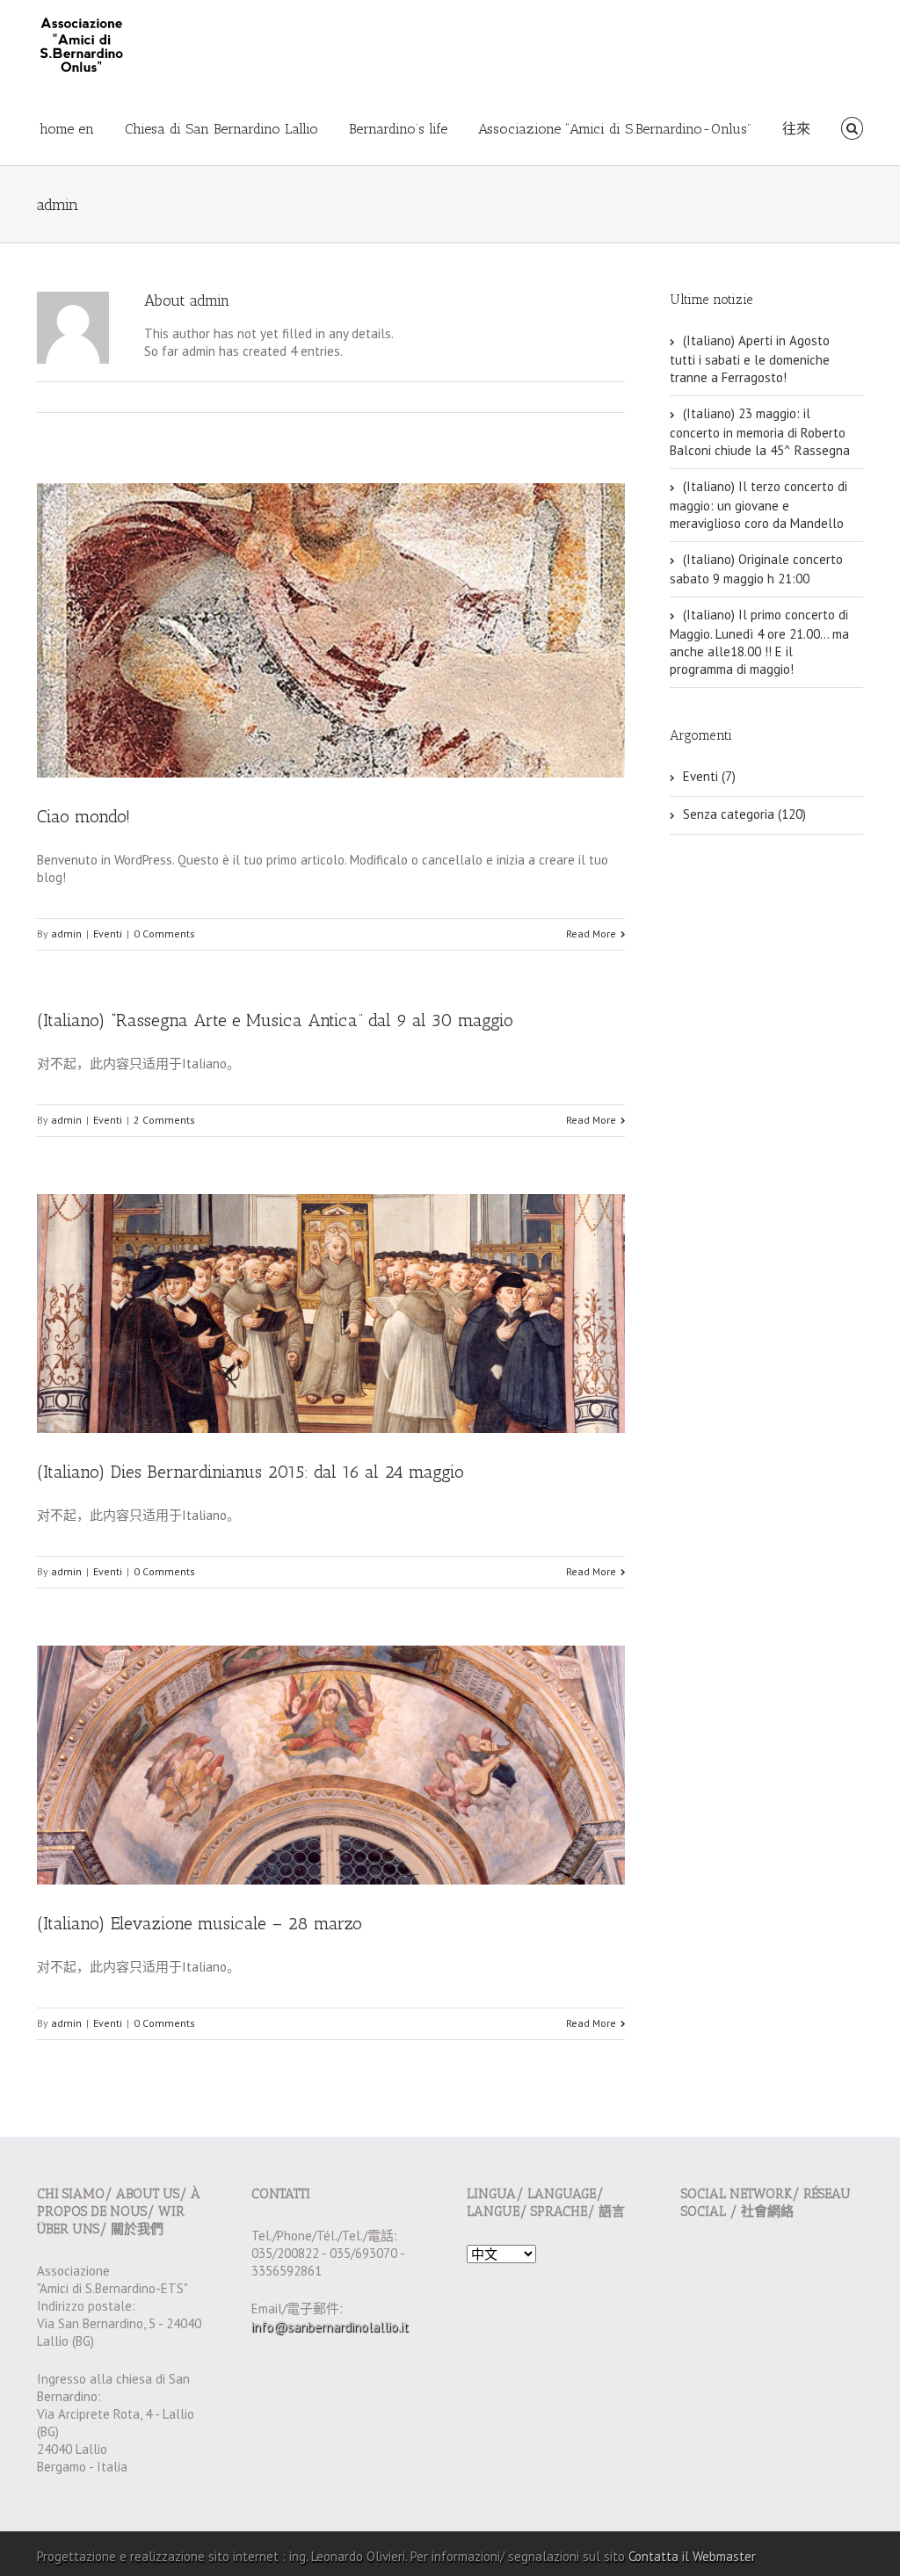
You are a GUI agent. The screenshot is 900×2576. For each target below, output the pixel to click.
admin (66, 933)
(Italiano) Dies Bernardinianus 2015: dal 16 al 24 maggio (250, 1472)
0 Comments (164, 933)
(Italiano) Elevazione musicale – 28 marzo (200, 1923)
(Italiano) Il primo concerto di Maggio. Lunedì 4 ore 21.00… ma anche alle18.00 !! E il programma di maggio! (759, 642)
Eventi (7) (709, 776)
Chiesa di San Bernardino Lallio (221, 129)
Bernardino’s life (398, 129)
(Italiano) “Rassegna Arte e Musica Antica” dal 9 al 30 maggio (275, 1020)
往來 (796, 129)
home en (67, 129)
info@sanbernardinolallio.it (330, 2326)
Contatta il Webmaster (692, 2556)
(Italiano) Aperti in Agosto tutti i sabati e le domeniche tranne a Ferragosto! (750, 359)
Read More (591, 933)
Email (616, 397)
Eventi (108, 933)
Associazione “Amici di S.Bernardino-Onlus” (615, 129)
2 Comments (164, 1120)
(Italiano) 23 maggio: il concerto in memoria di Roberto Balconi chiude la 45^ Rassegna (760, 432)
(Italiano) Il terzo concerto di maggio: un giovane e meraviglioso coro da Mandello (758, 505)
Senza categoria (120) (744, 814)
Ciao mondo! (83, 816)
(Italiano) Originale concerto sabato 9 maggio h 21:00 (756, 569)
